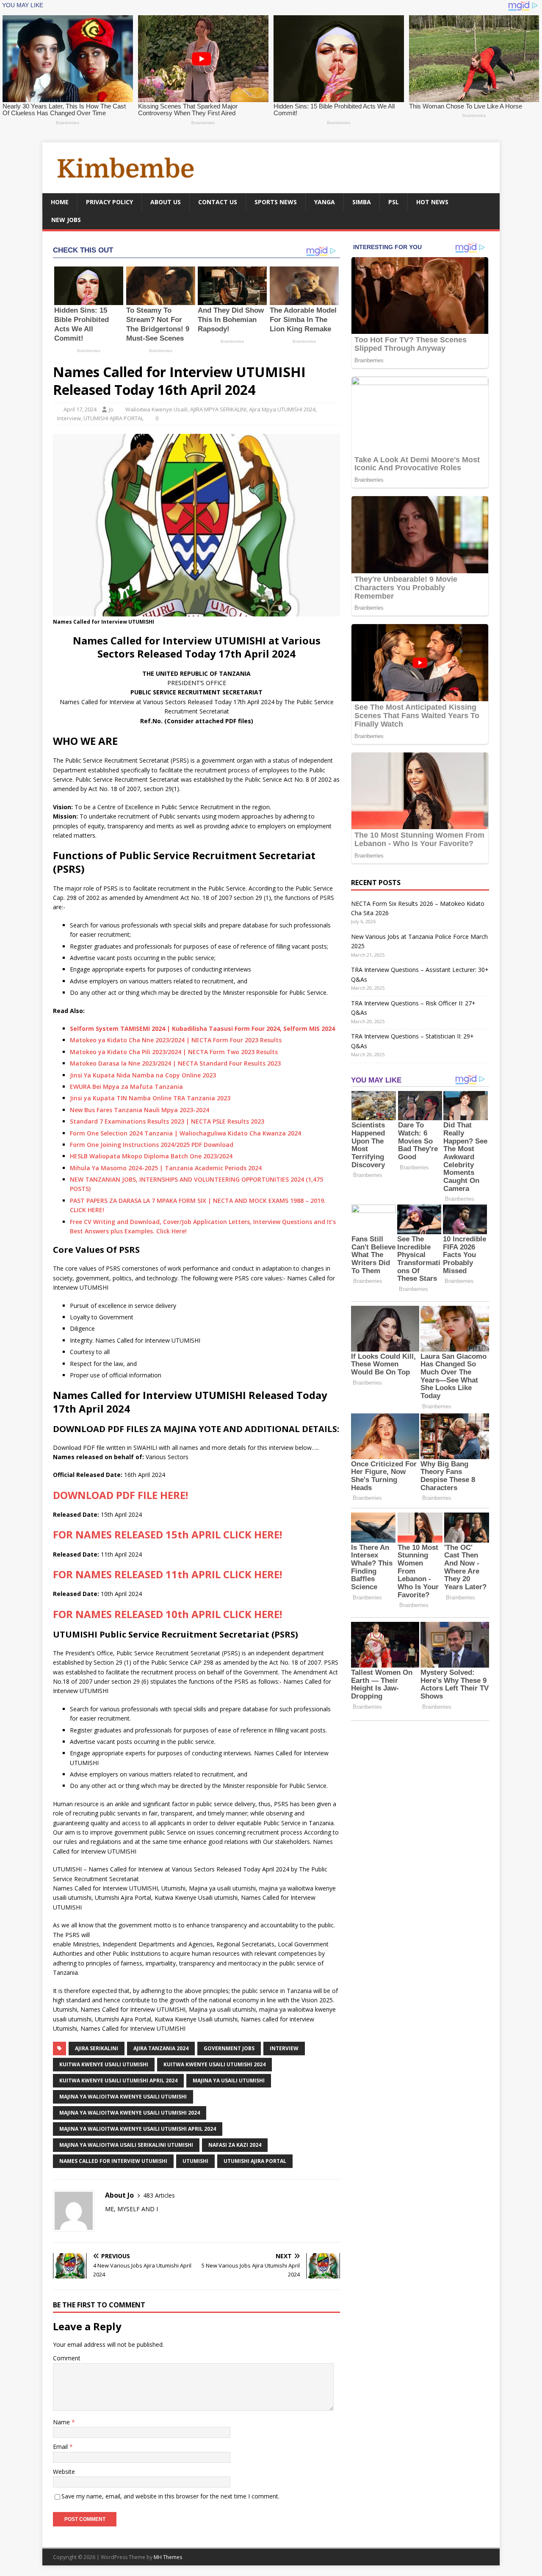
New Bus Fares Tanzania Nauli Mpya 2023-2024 (140, 1110)
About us (166, 202)
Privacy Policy (109, 202)
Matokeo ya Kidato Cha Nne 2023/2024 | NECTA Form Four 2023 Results (176, 1040)
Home (60, 202)
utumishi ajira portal (255, 2161)
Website (64, 2472)
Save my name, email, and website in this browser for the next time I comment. (170, 2496)
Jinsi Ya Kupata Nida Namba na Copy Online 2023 (143, 1075)
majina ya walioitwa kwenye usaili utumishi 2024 (130, 2113)
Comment (67, 2358)
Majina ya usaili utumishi (229, 2081)
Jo (111, 409)
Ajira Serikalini (97, 2048)
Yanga (325, 202)
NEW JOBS (66, 220)
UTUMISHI (195, 2161)
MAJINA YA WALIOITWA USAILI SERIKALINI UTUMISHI (126, 2145)
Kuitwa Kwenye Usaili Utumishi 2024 (214, 2064)
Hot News (432, 202)
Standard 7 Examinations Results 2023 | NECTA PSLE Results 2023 (167, 1121)
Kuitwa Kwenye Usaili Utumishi (104, 2064)
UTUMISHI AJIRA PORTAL (113, 418)
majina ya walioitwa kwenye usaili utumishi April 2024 (138, 2129)
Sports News (276, 202)
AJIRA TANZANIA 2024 (161, 2048)
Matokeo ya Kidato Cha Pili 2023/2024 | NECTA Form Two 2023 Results (174, 1052)
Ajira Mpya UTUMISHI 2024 (282, 409)
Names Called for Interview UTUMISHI (148, 1340)
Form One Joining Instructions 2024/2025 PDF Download (152, 1145)
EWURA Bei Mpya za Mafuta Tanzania (126, 1087)
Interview (69, 418)
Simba (362, 202)
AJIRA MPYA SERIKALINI (218, 409)
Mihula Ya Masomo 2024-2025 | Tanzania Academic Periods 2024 (166, 1168)
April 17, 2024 (80, 409)
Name (62, 2422)
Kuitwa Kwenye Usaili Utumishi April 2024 (118, 2081)
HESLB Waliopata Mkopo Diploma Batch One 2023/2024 (151, 1156)
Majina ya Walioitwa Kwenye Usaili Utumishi (123, 2097)
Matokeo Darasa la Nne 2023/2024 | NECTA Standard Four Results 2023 (175, 1063)
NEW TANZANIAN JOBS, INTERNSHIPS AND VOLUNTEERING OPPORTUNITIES (180, 1179)
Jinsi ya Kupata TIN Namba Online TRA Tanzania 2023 (150, 1098)
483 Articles (159, 2195)
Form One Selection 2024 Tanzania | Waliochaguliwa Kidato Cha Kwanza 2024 (185, 1133)
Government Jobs (229, 2048)
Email (61, 2447)
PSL (394, 202)
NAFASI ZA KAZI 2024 (235, 2145)
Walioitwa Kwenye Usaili (156, 409)
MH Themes (168, 2557)
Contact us (218, 202)
